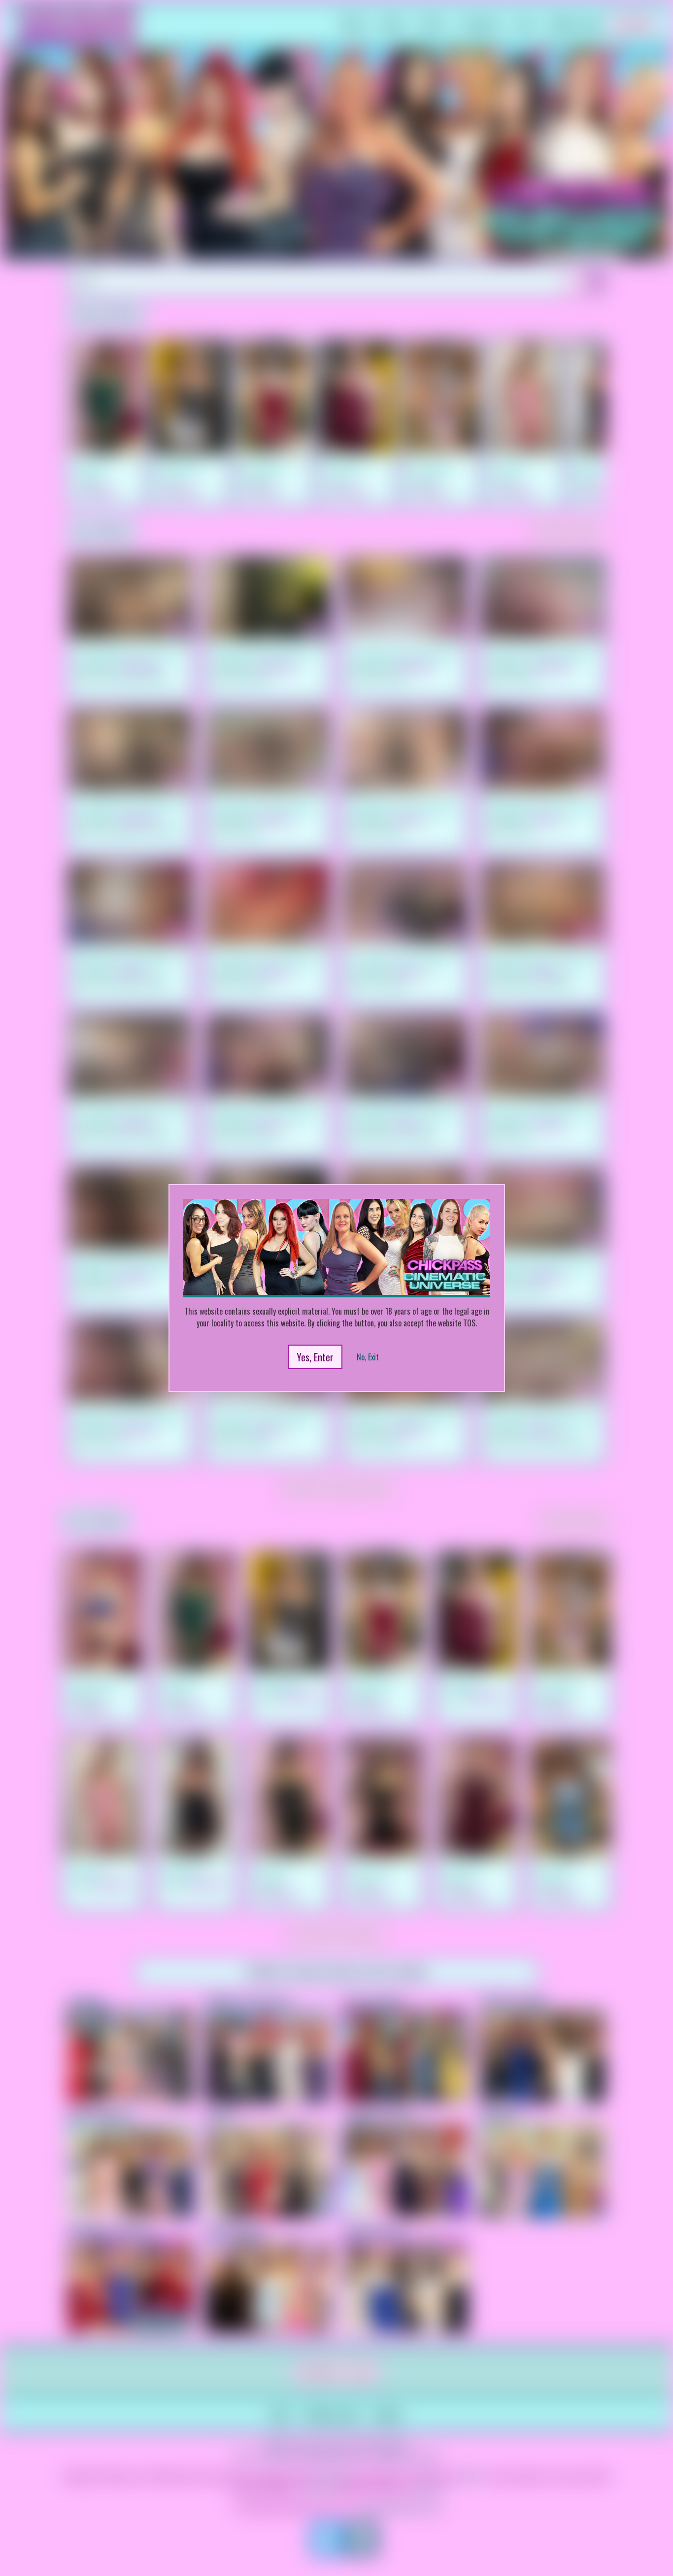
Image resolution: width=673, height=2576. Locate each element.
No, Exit (368, 1357)
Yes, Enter (315, 1357)
